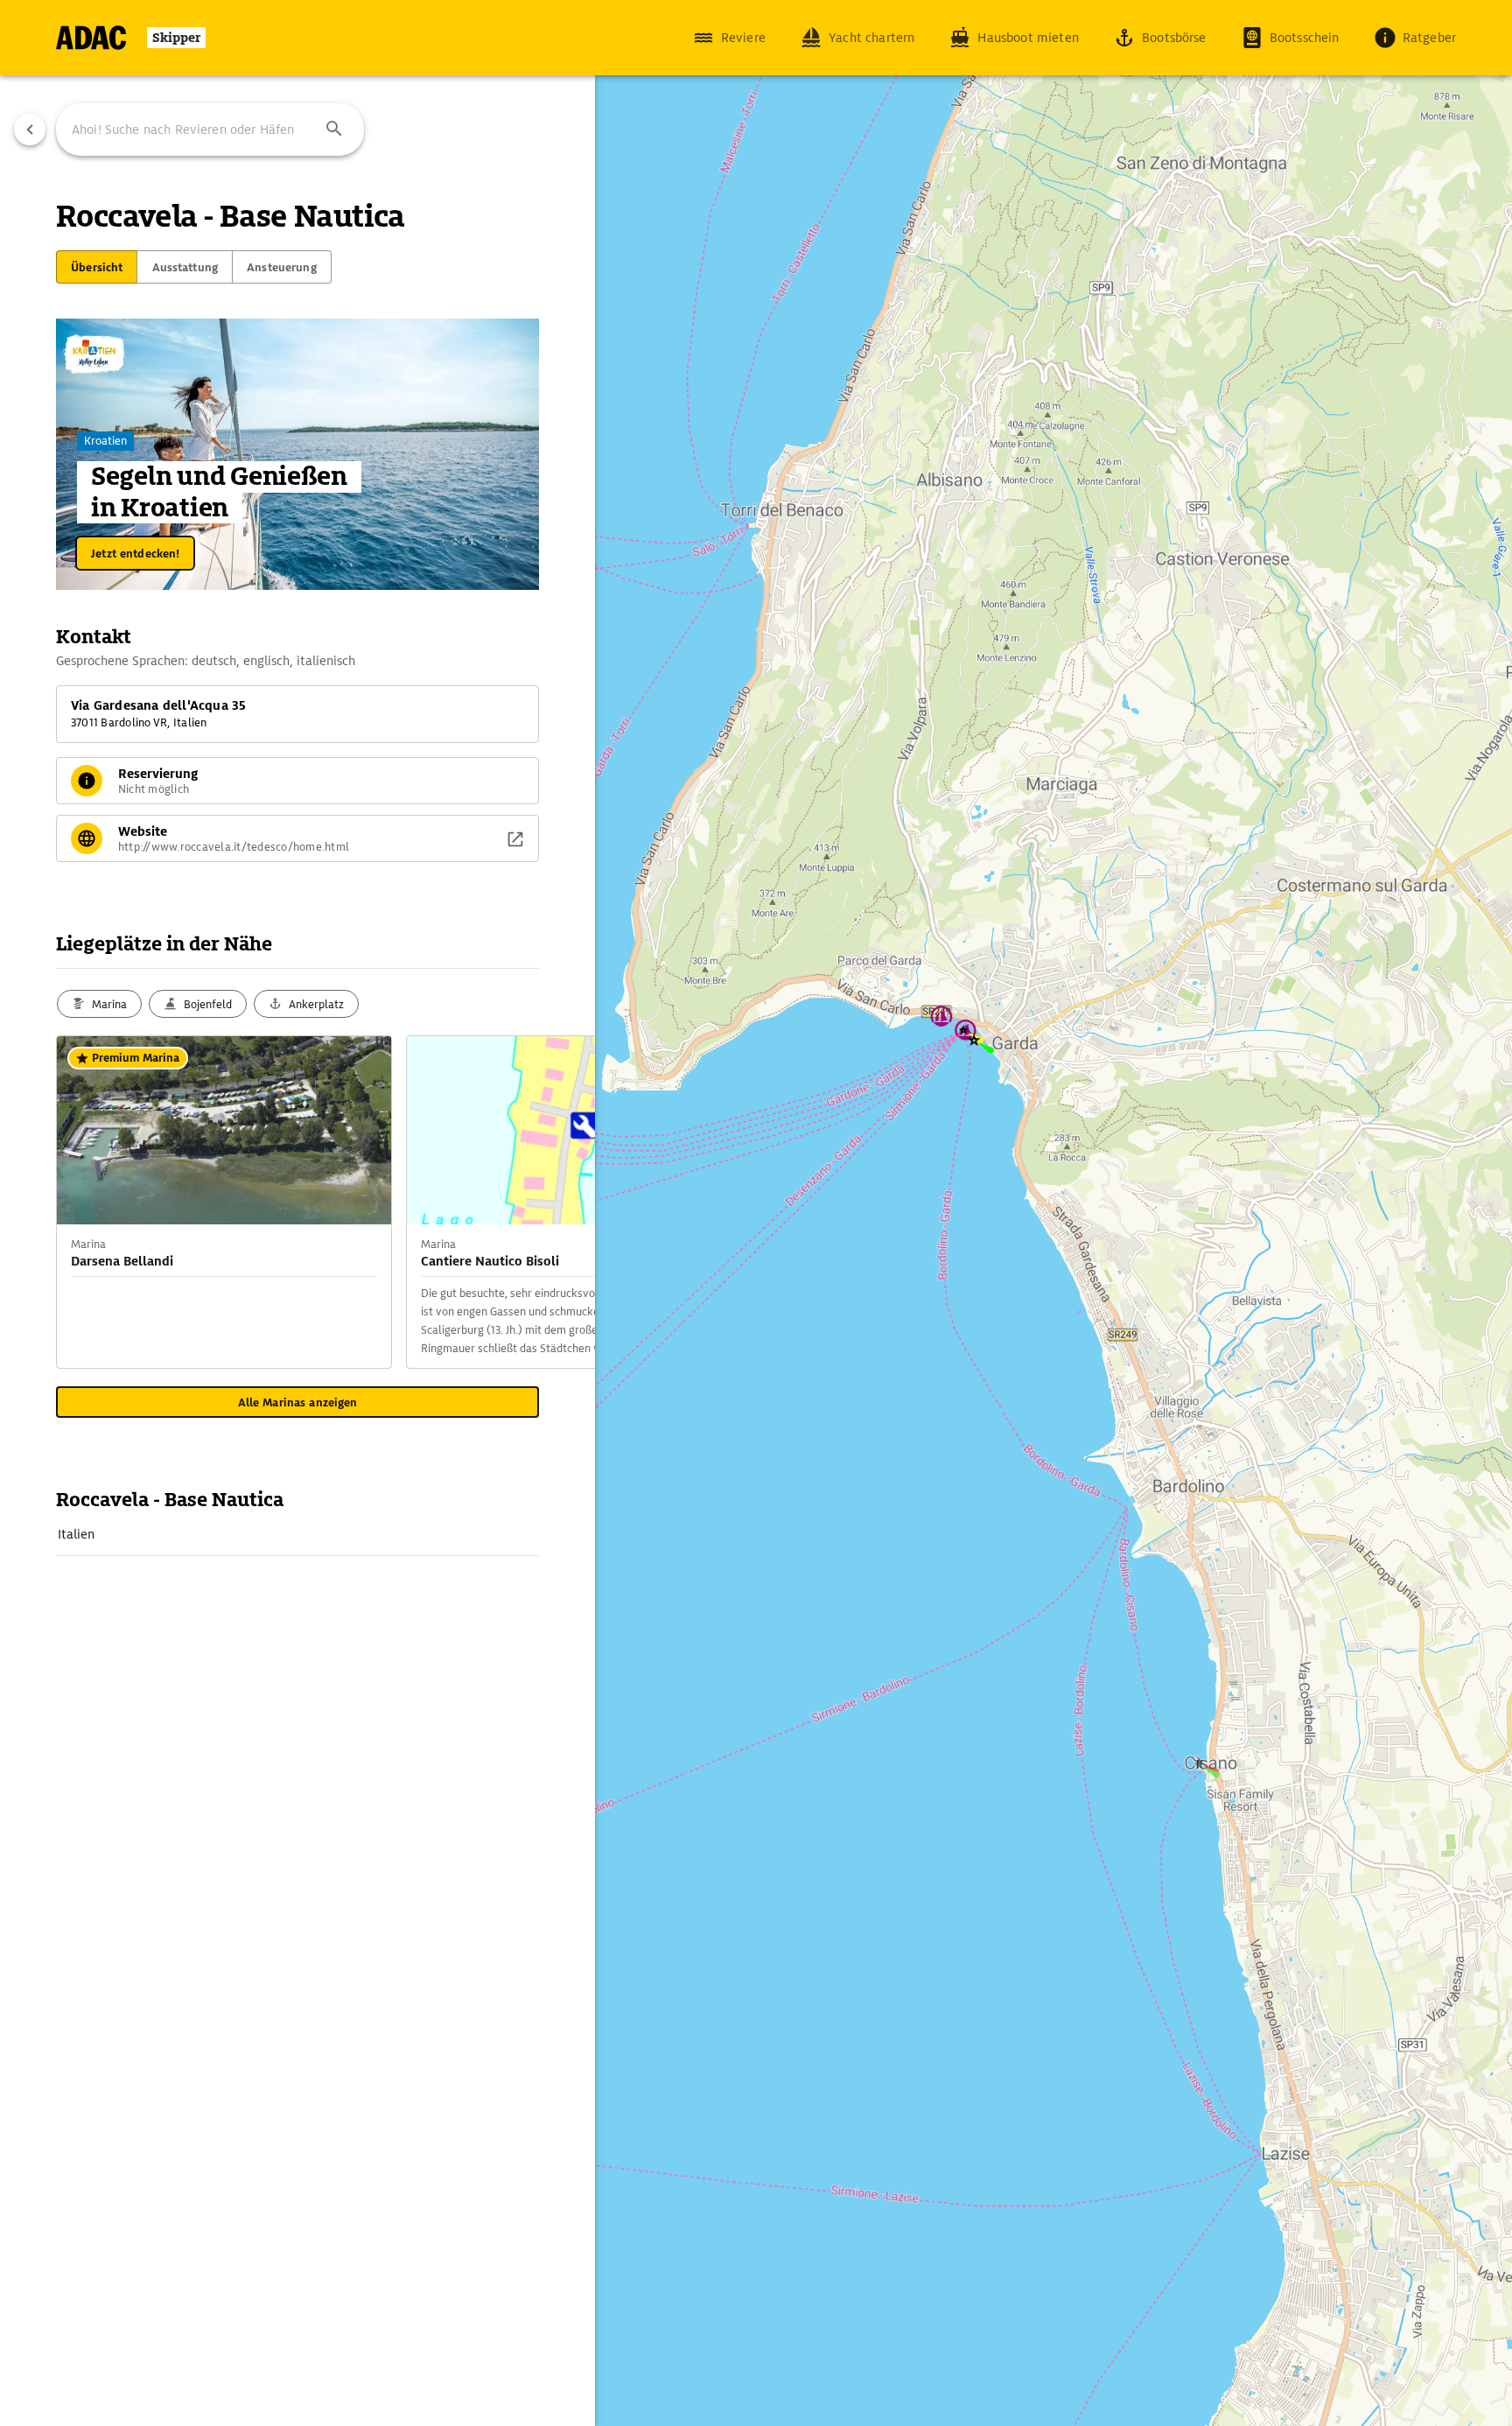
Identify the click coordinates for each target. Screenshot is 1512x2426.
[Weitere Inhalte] (560, 1202)
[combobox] (210, 130)
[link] (297, 1534)
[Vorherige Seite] (30, 130)
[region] (756, 1213)
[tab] (97, 267)
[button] (334, 130)
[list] (297, 1535)
